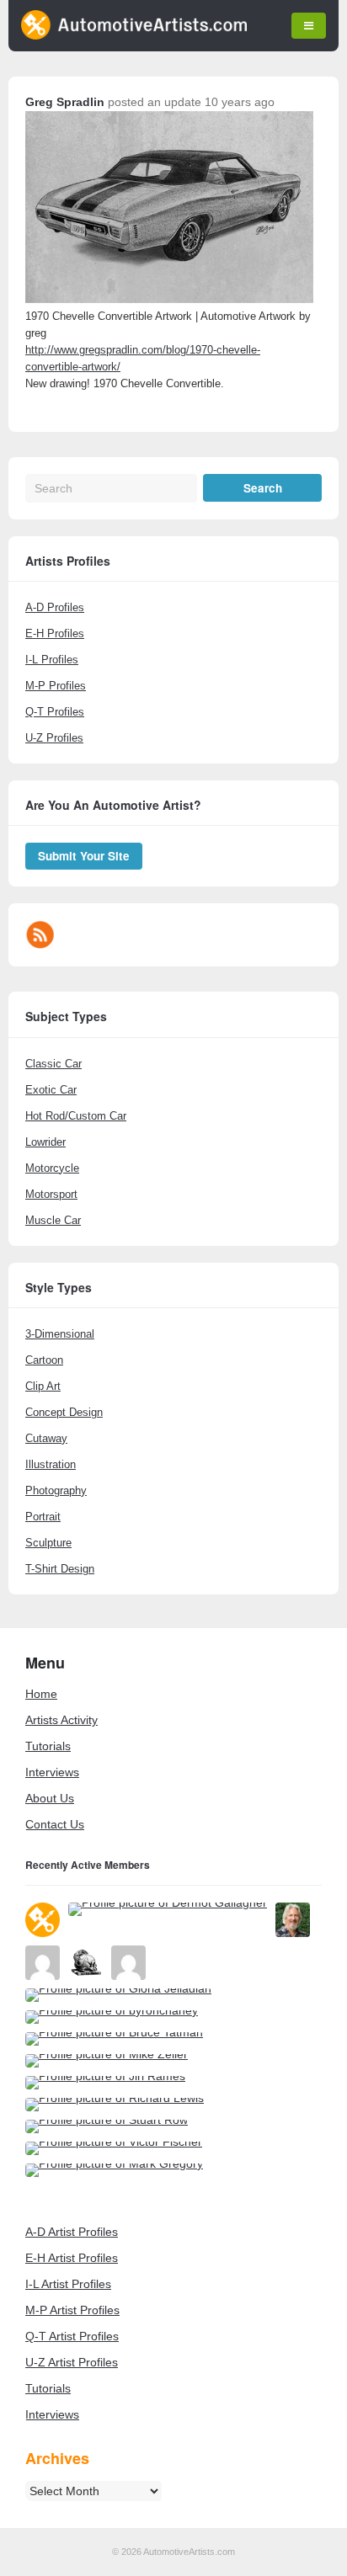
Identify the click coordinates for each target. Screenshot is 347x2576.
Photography (56, 1490)
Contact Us (55, 1824)
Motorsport (51, 1194)
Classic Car (53, 1064)
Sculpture (48, 1543)
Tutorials (48, 1746)
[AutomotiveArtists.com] (134, 35)
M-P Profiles (56, 686)
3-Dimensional (60, 1334)
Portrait (43, 1517)
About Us (50, 1798)
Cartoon (44, 1360)
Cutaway (46, 1438)
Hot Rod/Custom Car (76, 1116)
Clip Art (43, 1386)
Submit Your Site (84, 856)
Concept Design (64, 1412)
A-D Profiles (55, 607)
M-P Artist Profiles (72, 2310)
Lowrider (45, 1142)
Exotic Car (51, 1090)
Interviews (52, 1772)
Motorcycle (52, 1168)
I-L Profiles (52, 660)
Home (41, 1694)
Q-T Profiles (55, 712)
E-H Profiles (55, 633)
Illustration (51, 1464)
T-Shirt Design (60, 1569)
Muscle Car (53, 1220)
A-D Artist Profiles (72, 2232)
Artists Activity (61, 1720)
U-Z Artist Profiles (72, 2362)
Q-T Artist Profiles (72, 2336)
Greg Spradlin (65, 102)
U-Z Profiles (54, 738)
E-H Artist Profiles (72, 2258)
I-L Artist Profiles (68, 2284)
